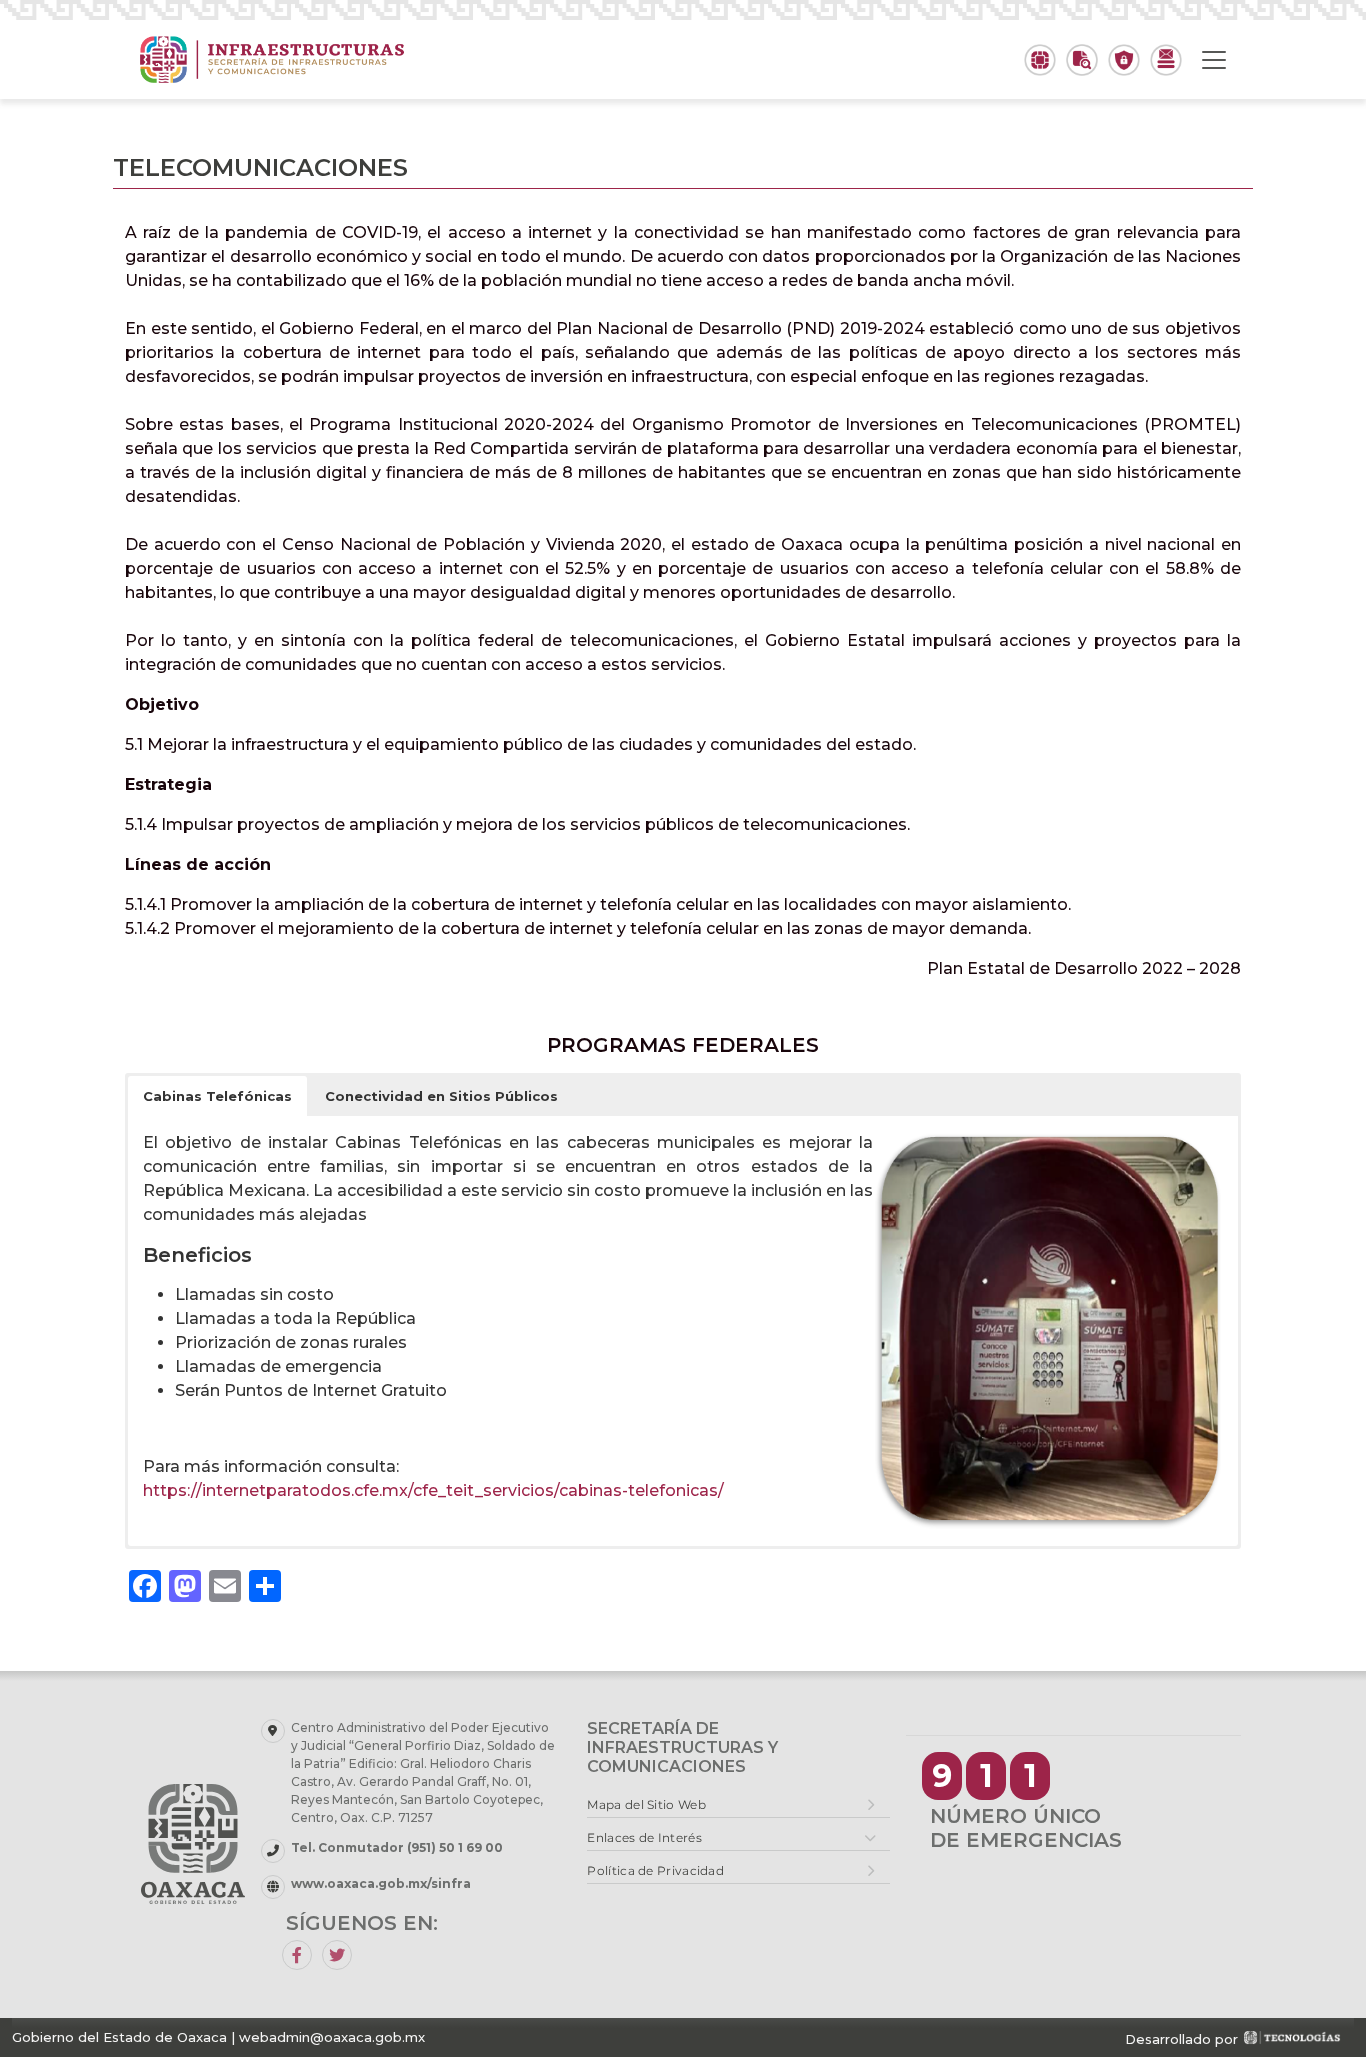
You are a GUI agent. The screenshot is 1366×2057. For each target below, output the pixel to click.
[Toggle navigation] (1214, 60)
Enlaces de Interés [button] (644, 1837)
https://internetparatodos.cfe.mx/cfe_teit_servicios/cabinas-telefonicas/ (433, 1490)
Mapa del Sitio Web (646, 1804)
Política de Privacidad (655, 1870)
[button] (217, 1096)
